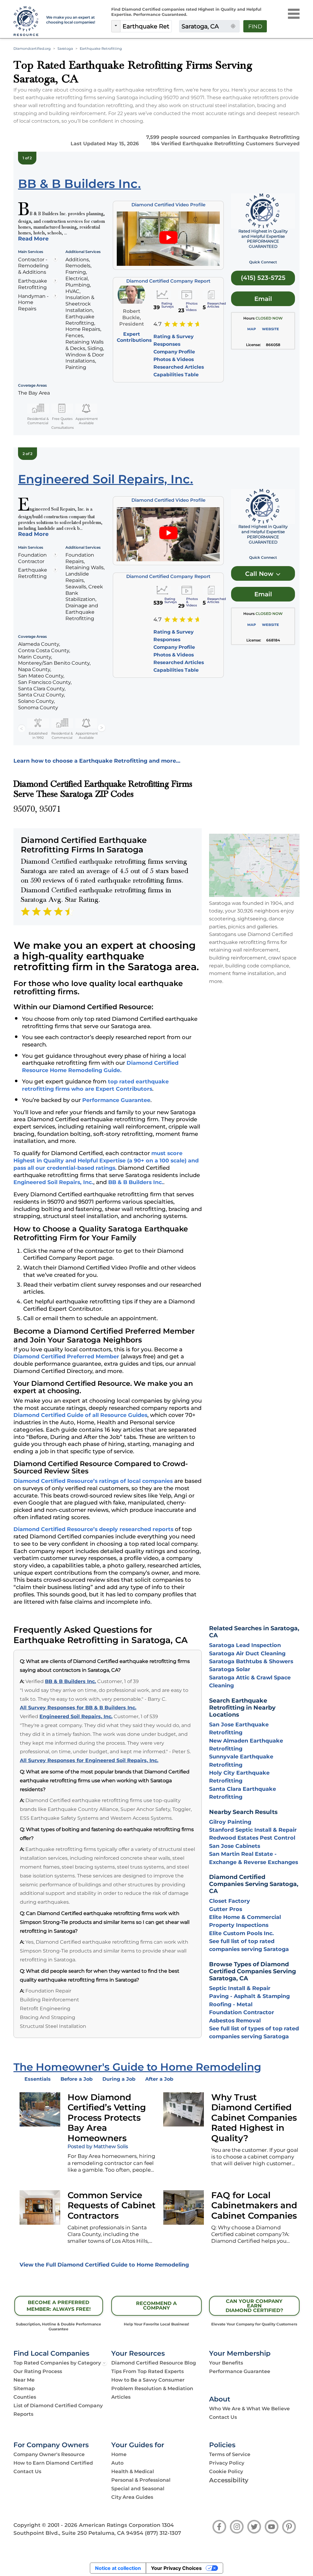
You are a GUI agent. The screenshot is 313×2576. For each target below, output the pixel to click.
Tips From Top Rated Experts (147, 2371)
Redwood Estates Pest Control (252, 1838)
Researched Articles (179, 367)
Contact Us (223, 2417)
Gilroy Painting (230, 1822)
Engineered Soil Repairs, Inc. (53, 1182)
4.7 (158, 324)
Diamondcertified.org (32, 49)
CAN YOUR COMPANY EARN (254, 2306)
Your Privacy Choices (176, 2568)
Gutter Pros (226, 1909)
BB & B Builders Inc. (136, 1182)
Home (119, 2454)
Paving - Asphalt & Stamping (249, 1996)
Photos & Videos (174, 359)
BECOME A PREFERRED (59, 2306)
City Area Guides (132, 2497)
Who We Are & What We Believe (249, 2409)
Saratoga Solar (230, 1669)
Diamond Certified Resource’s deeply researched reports (93, 1529)
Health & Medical (133, 2471)
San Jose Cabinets (235, 1846)
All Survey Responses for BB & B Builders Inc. (78, 1708)
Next (101, 728)
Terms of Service (230, 2454)
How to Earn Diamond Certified (53, 2463)
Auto (117, 2463)
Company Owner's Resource (49, 2454)
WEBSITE (271, 329)
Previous (22, 728)
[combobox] (146, 26)
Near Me (24, 2380)
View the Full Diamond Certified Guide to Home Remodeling (104, 2265)
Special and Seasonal (138, 2489)
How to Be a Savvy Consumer (148, 2380)
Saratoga (65, 49)
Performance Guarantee (116, 1100)
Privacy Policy (227, 2463)
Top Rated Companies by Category (57, 2363)
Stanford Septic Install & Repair (253, 1830)
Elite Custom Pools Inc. (241, 1933)
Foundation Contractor (242, 2012)
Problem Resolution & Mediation (152, 2388)
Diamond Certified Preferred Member (66, 1356)
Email (263, 299)
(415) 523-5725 (263, 278)
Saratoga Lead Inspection (245, 1645)
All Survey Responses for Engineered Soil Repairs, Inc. (89, 1760)
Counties (25, 2397)
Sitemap (24, 2388)
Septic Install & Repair (240, 1988)
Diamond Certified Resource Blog (154, 2363)
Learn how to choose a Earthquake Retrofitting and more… (97, 761)
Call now (260, 574)
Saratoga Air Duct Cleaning (247, 1653)
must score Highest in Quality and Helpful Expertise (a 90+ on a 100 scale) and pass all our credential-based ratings (106, 1160)
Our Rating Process (38, 2371)
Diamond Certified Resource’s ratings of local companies (93, 1481)
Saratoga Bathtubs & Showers (251, 1661)
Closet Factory (230, 1901)
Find (255, 27)
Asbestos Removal (235, 2020)
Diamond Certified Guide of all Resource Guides (80, 1415)
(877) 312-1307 (163, 2533)
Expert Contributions (134, 337)
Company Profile (174, 352)
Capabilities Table (176, 375)
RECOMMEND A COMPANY (156, 2306)
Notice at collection (118, 2568)
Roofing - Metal (231, 2004)
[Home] (26, 21)
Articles (121, 2397)
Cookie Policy (226, 2471)
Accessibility (229, 2480)
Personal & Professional (141, 2480)
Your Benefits (226, 2363)
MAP (252, 329)
